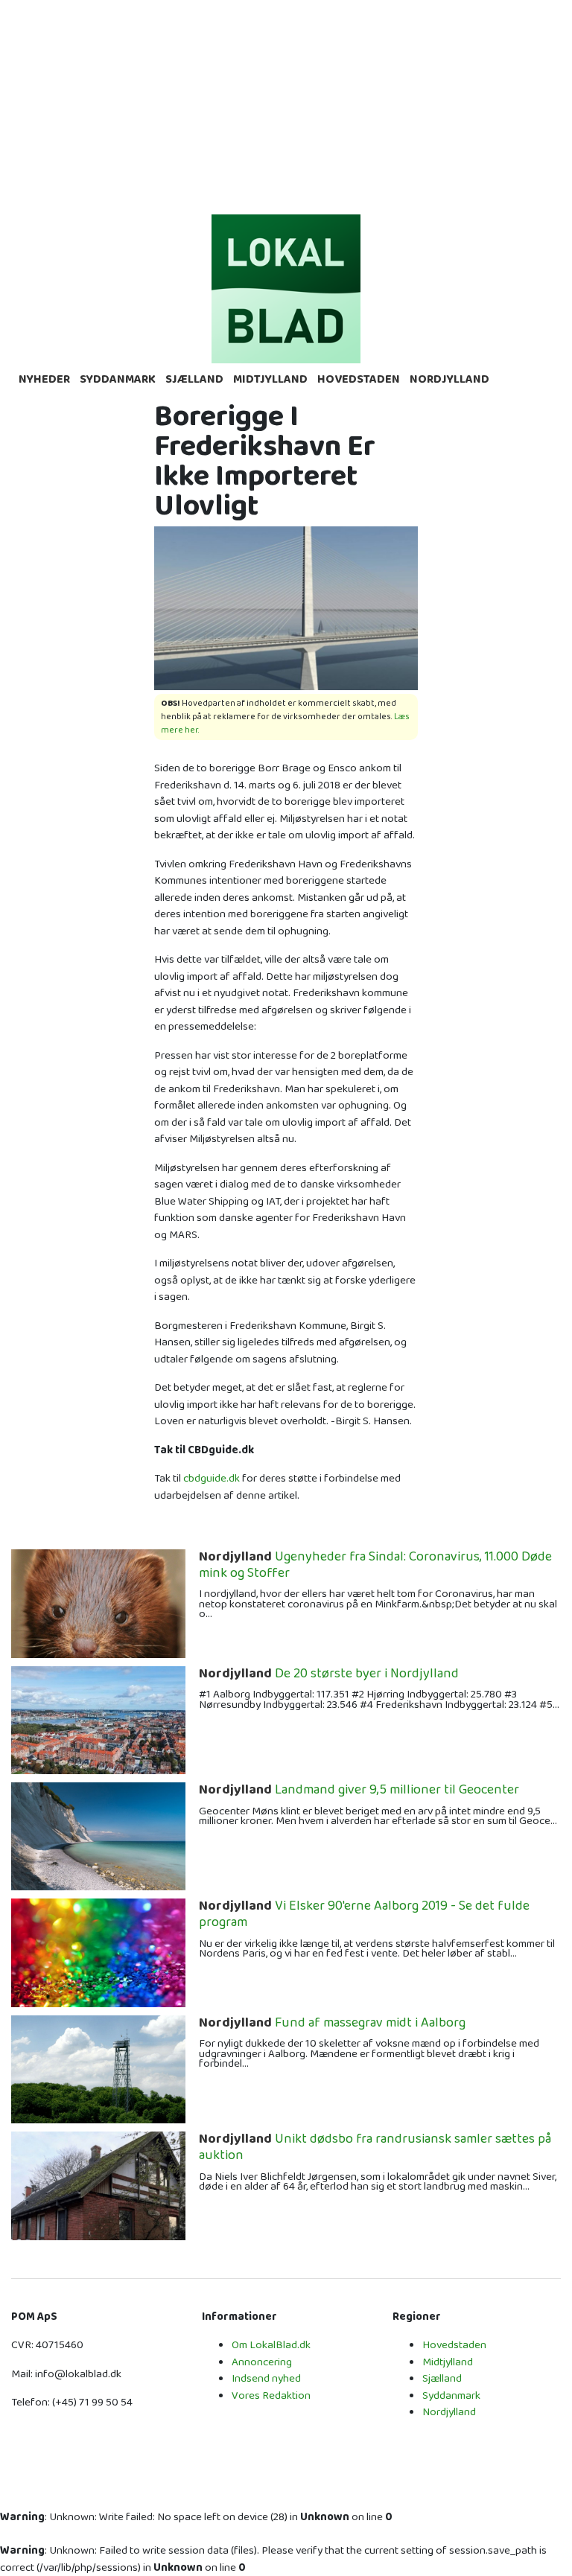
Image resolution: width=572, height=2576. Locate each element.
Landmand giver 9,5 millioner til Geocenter (359, 1791)
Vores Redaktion (271, 2395)
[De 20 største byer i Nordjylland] (98, 1719)
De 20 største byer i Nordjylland (329, 1674)
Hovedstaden (359, 379)
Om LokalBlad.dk (271, 2345)
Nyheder (44, 379)
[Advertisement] (286, 104)
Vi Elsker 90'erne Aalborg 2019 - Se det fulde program (364, 1915)
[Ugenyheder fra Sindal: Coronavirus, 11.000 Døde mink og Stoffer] (98, 1603)
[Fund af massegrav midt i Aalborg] (98, 2069)
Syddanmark (118, 379)
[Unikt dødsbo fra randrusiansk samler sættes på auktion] (98, 2186)
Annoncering (262, 2362)
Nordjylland (449, 379)
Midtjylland (270, 379)
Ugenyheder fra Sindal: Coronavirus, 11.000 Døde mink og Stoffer (375, 1565)
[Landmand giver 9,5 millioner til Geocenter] (98, 1836)
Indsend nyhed (266, 2378)
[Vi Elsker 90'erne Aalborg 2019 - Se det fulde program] (98, 1952)
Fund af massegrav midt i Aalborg (332, 2024)
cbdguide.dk (212, 1478)
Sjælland (194, 379)
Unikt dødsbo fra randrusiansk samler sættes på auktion (375, 2148)
